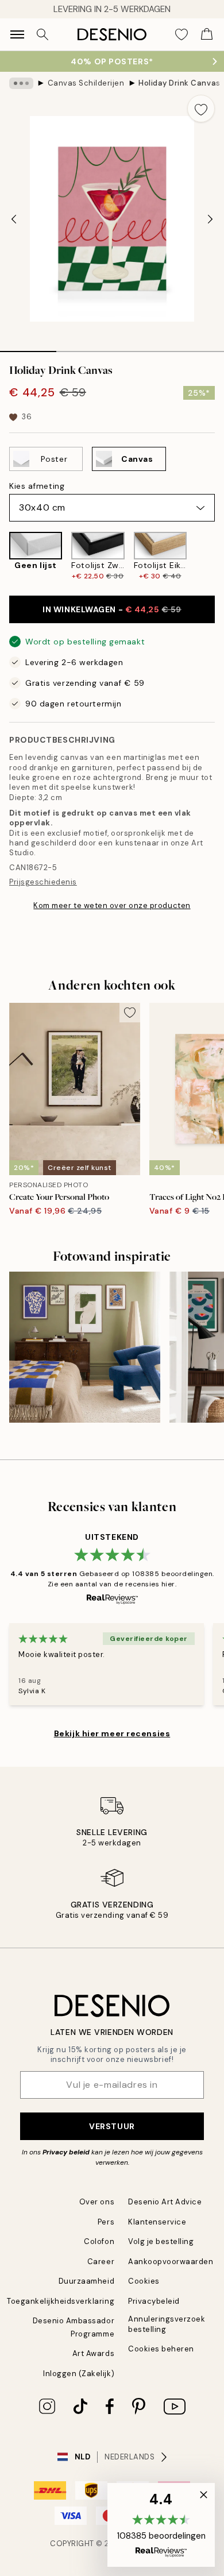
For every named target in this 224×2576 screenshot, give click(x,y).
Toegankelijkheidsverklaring (61, 2301)
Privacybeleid (154, 2301)
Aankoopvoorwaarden (171, 2262)
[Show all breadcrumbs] (21, 83)
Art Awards (93, 2353)
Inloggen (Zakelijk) (79, 2374)
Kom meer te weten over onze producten (112, 905)
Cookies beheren (161, 2349)
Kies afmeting (37, 486)
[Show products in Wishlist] (181, 34)
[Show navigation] (17, 34)
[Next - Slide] (210, 219)
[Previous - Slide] (14, 219)
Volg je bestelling (161, 2241)
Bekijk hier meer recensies (112, 1733)
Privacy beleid (66, 2152)
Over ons (97, 2202)
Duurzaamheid (86, 2281)
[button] (161, 2525)
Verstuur (112, 2126)
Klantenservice (157, 2222)
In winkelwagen (112, 609)
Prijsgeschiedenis (43, 882)
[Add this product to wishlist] (201, 109)
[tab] (28, 347)
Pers (106, 2222)
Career (101, 2262)
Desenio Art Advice (165, 2202)
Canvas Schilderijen (86, 83)
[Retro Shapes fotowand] (85, 1347)
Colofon (99, 2241)
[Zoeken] (43, 34)
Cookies (144, 2281)
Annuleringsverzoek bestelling (167, 2324)
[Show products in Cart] (207, 34)
